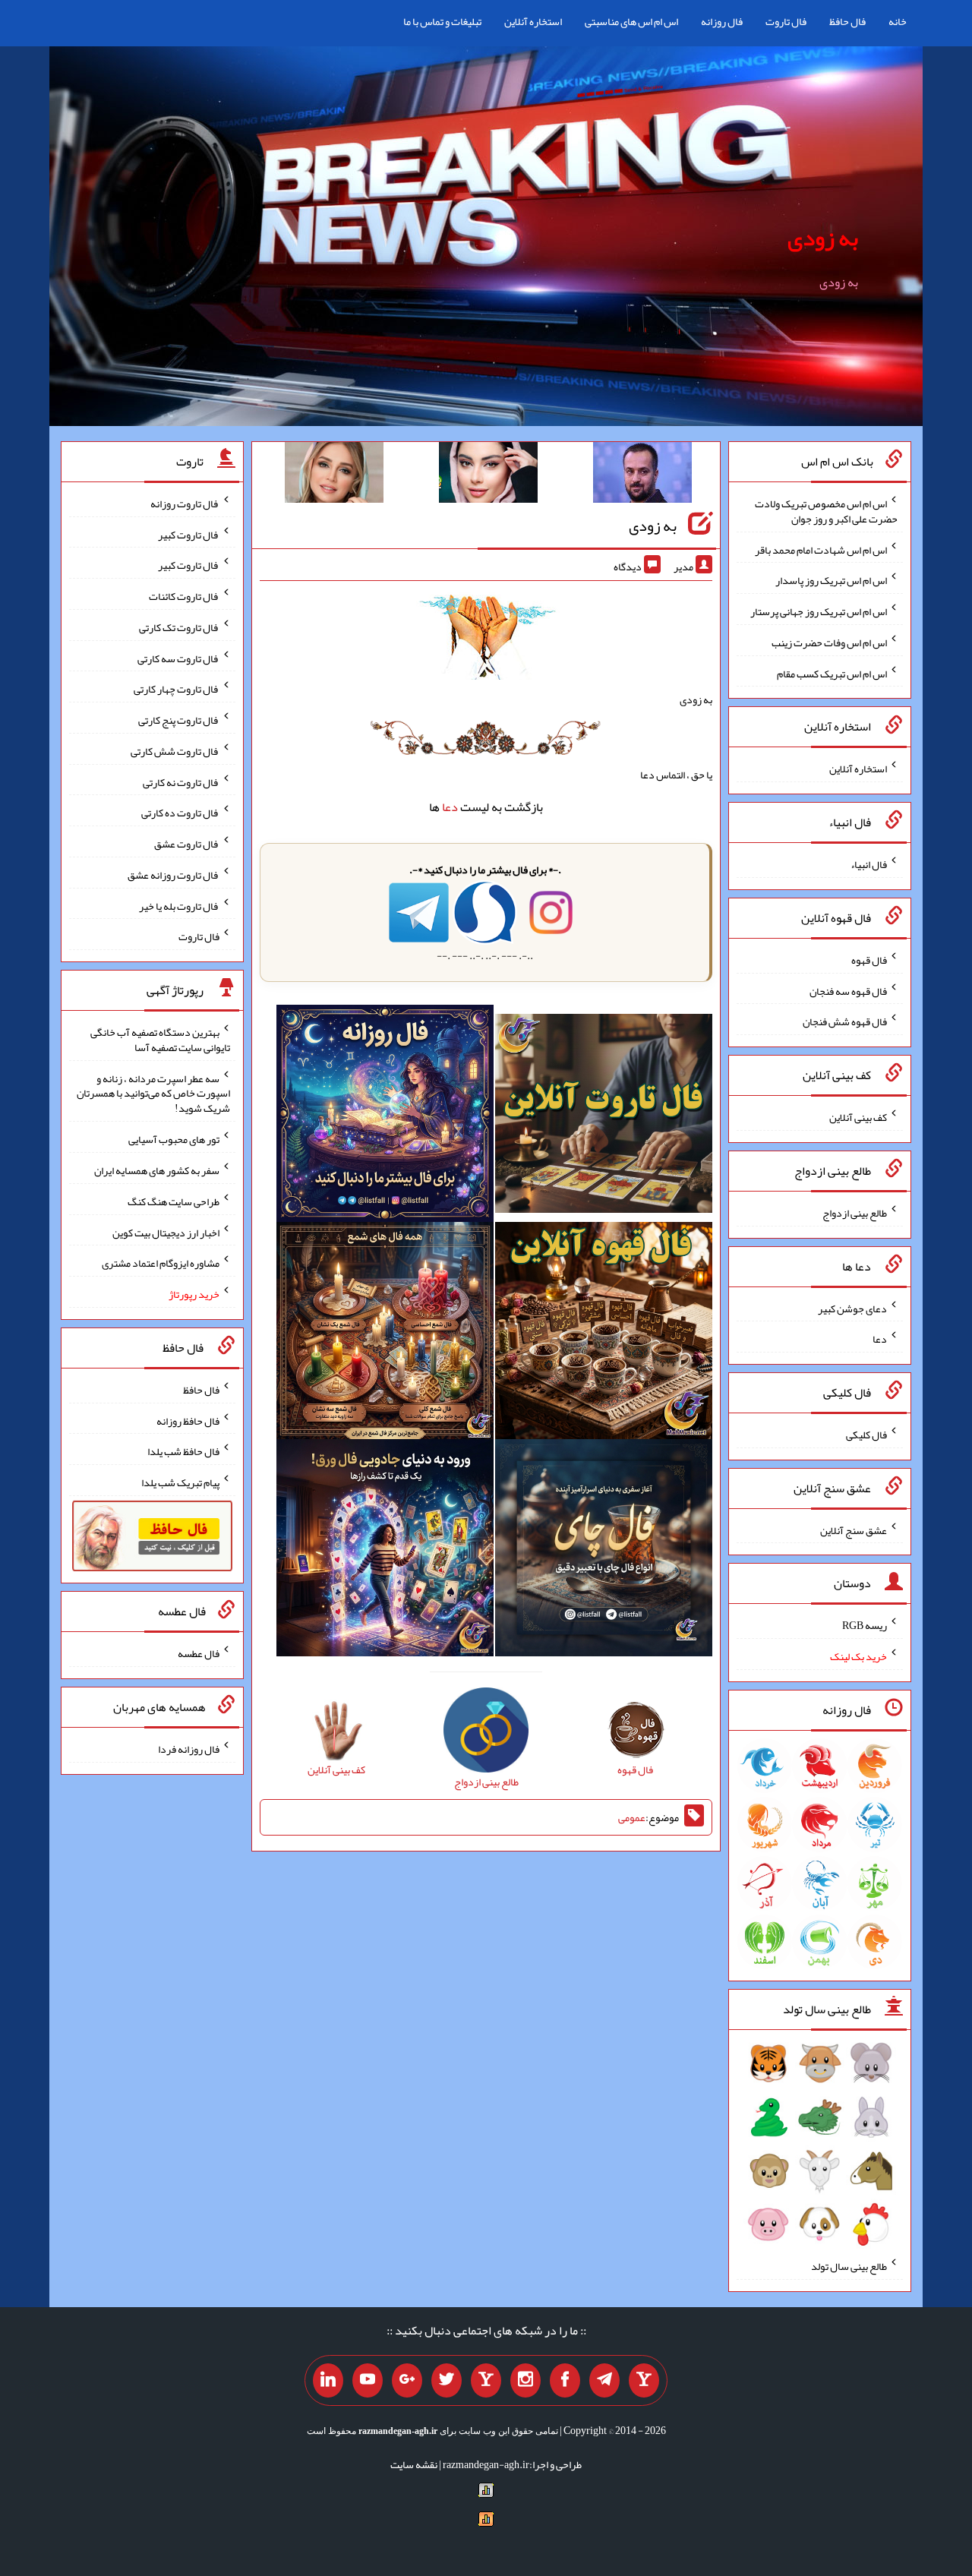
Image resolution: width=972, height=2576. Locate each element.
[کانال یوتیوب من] (368, 2381)
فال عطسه (199, 1653)
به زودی (823, 238)
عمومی (632, 1817)
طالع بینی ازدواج (855, 1213)
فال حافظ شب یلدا (183, 1451)
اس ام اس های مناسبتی (631, 21)
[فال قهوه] (604, 1334)
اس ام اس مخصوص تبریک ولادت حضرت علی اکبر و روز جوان (826, 511)
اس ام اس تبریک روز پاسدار (831, 580)
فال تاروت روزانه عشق (174, 875)
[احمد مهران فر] (642, 475)
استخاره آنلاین (533, 21)
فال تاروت (786, 21)
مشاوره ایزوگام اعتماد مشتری (161, 1263)
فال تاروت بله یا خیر (179, 905)
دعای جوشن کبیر (852, 1308)
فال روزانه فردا (189, 1749)
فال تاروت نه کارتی (181, 781)
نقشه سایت (414, 2464)
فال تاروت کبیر (189, 534)
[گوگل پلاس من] (407, 2381)
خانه (898, 21)
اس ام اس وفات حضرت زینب (829, 642)
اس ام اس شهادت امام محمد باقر (821, 549)
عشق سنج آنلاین (854, 1529)
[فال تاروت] (604, 1116)
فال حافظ (847, 21)
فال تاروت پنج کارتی (179, 720)
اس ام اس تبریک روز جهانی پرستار (819, 611)
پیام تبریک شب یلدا (180, 1482)
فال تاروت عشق (187, 844)
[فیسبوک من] (565, 2381)
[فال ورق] (385, 1551)
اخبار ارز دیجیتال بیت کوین (166, 1232)
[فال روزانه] (385, 1116)
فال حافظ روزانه (188, 1420)
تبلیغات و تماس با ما (442, 21)
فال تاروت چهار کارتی (177, 689)
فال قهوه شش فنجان (845, 1021)
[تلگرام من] (604, 2381)
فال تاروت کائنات (184, 596)
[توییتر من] (447, 2381)
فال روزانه (722, 21)
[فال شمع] (385, 1334)
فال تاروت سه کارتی (178, 658)
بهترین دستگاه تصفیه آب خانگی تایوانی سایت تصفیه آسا (160, 1040)
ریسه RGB (865, 1625)
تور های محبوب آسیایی (174, 1139)
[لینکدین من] (328, 2381)
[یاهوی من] (644, 2381)
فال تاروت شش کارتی (175, 751)
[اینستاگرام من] (525, 2381)
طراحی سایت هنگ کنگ (174, 1201)
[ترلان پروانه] (488, 475)
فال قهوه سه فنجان (848, 990)
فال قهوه (869, 960)
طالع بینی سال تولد (849, 2266)
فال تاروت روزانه (185, 504)
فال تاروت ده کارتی (180, 813)
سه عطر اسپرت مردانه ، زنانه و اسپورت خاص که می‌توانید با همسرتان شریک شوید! (153, 1093)
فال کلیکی (866, 1435)
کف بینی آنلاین (858, 1117)
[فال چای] (604, 1551)
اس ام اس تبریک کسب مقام (832, 673)
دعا (450, 807)
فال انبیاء (869, 864)
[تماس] (486, 2381)
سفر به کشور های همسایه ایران (157, 1170)
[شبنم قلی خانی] (334, 475)
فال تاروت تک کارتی (179, 627)
